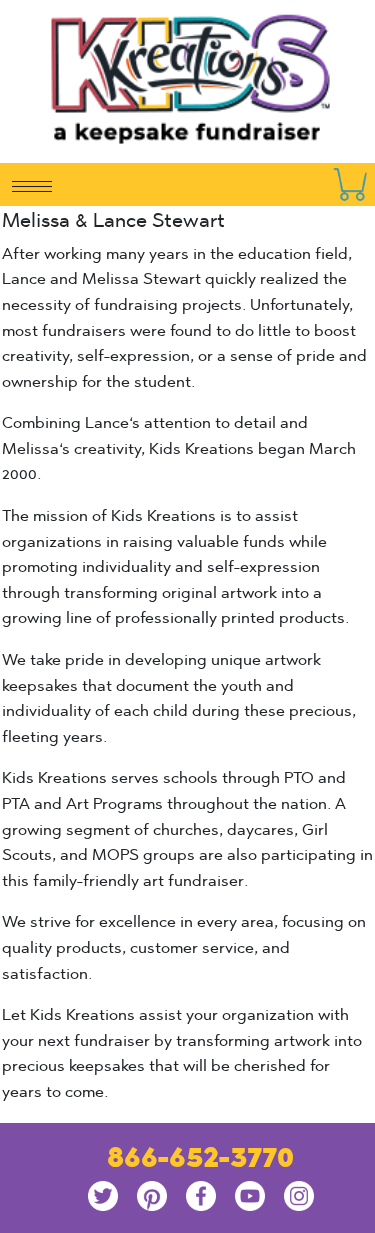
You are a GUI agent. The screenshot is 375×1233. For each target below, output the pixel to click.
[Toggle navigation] (32, 185)
